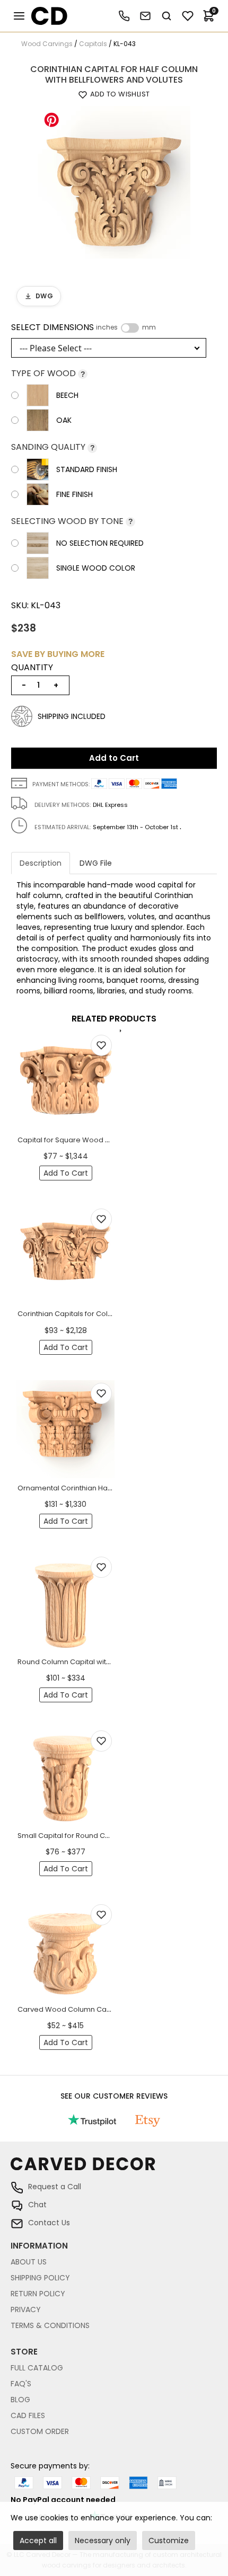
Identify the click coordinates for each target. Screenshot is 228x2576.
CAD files (28, 2415)
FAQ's (21, 2384)
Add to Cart (114, 758)
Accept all (38, 2541)
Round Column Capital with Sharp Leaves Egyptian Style (113, 1662)
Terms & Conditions (50, 2325)
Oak (64, 420)
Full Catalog (37, 2368)
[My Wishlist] (188, 16)
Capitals (93, 44)
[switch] (130, 328)
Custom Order (40, 2431)
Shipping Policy (40, 2278)
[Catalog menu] (19, 16)
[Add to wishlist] (101, 1045)
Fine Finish (74, 494)
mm (149, 327)
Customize (169, 2541)
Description (41, 863)
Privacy (26, 2309)
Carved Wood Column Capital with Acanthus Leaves (107, 2009)
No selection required (100, 543)
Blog (20, 2400)
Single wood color (96, 568)
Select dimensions (84, 327)
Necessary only (103, 2541)
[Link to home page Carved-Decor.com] (114, 2169)
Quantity (32, 668)
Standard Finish (87, 469)
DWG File (96, 863)
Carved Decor (45, 16)
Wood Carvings (47, 44)
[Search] (166, 16)
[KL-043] (114, 182)
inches (107, 327)
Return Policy (38, 2294)
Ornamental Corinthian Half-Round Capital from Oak (108, 1488)
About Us (29, 2262)
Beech (67, 395)
